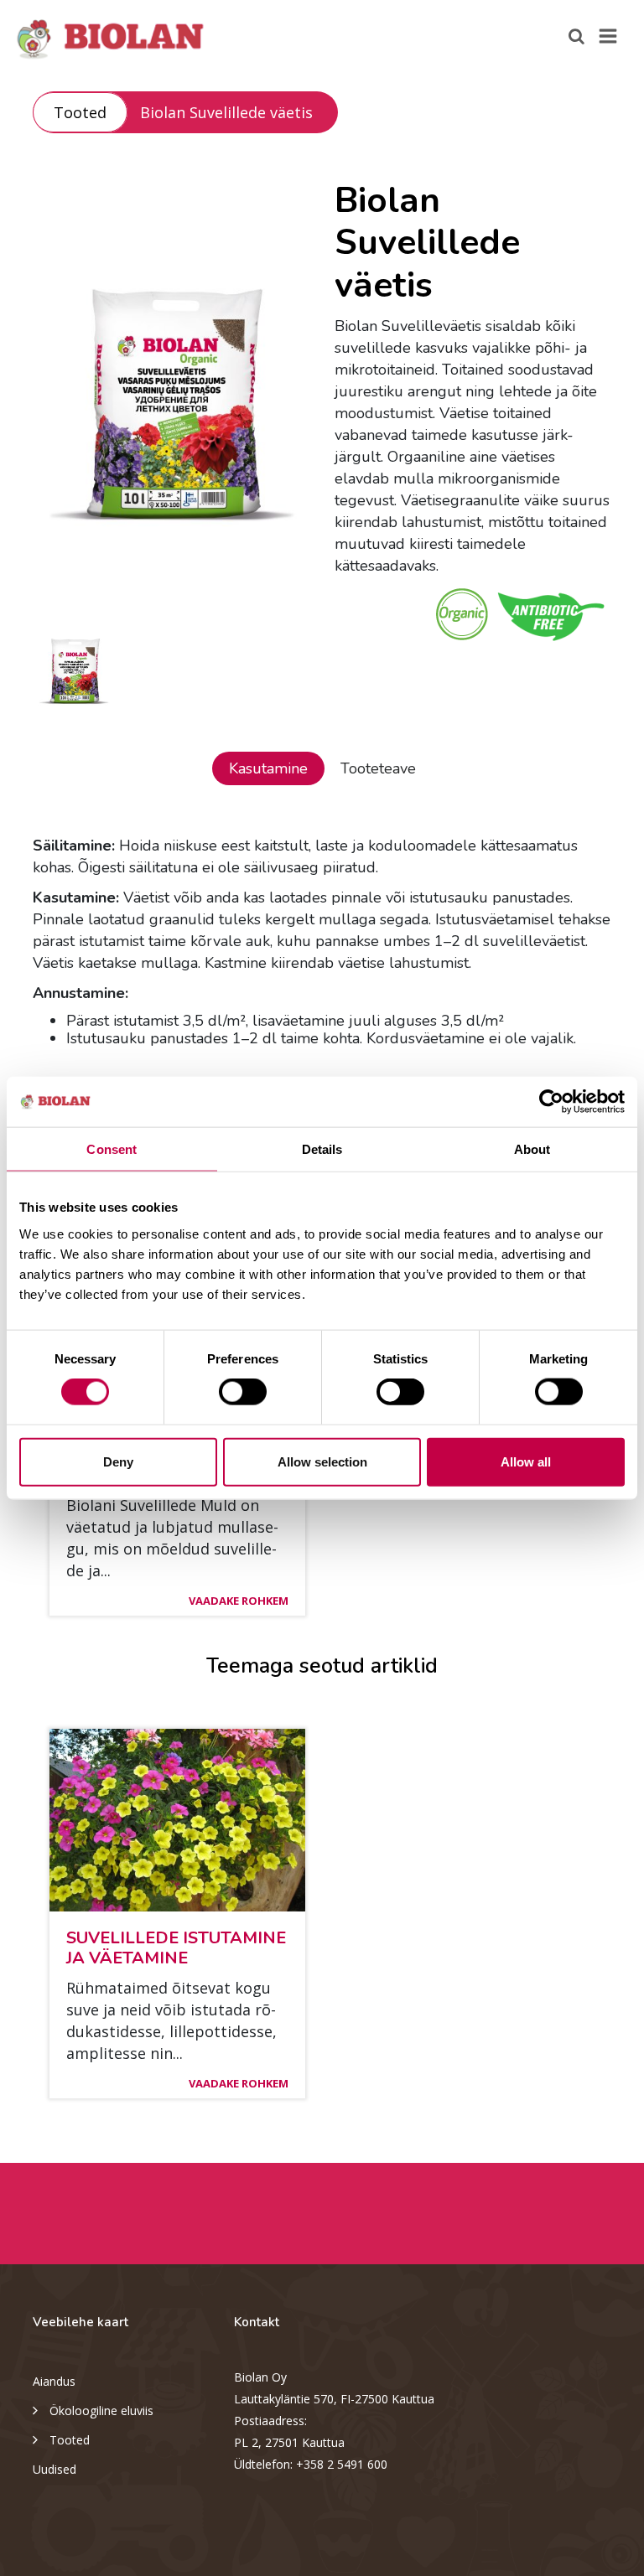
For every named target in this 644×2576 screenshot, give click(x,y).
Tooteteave (378, 768)
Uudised (55, 2469)
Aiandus (54, 2381)
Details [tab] (322, 1149)
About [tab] (532, 1149)
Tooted (80, 112)
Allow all (526, 1461)
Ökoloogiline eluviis (101, 2410)
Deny (118, 1461)
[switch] (243, 1392)
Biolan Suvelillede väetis (226, 112)
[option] (171, 390)
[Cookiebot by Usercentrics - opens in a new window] (551, 1102)
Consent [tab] (112, 1149)
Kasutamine (268, 768)
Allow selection (322, 1461)
